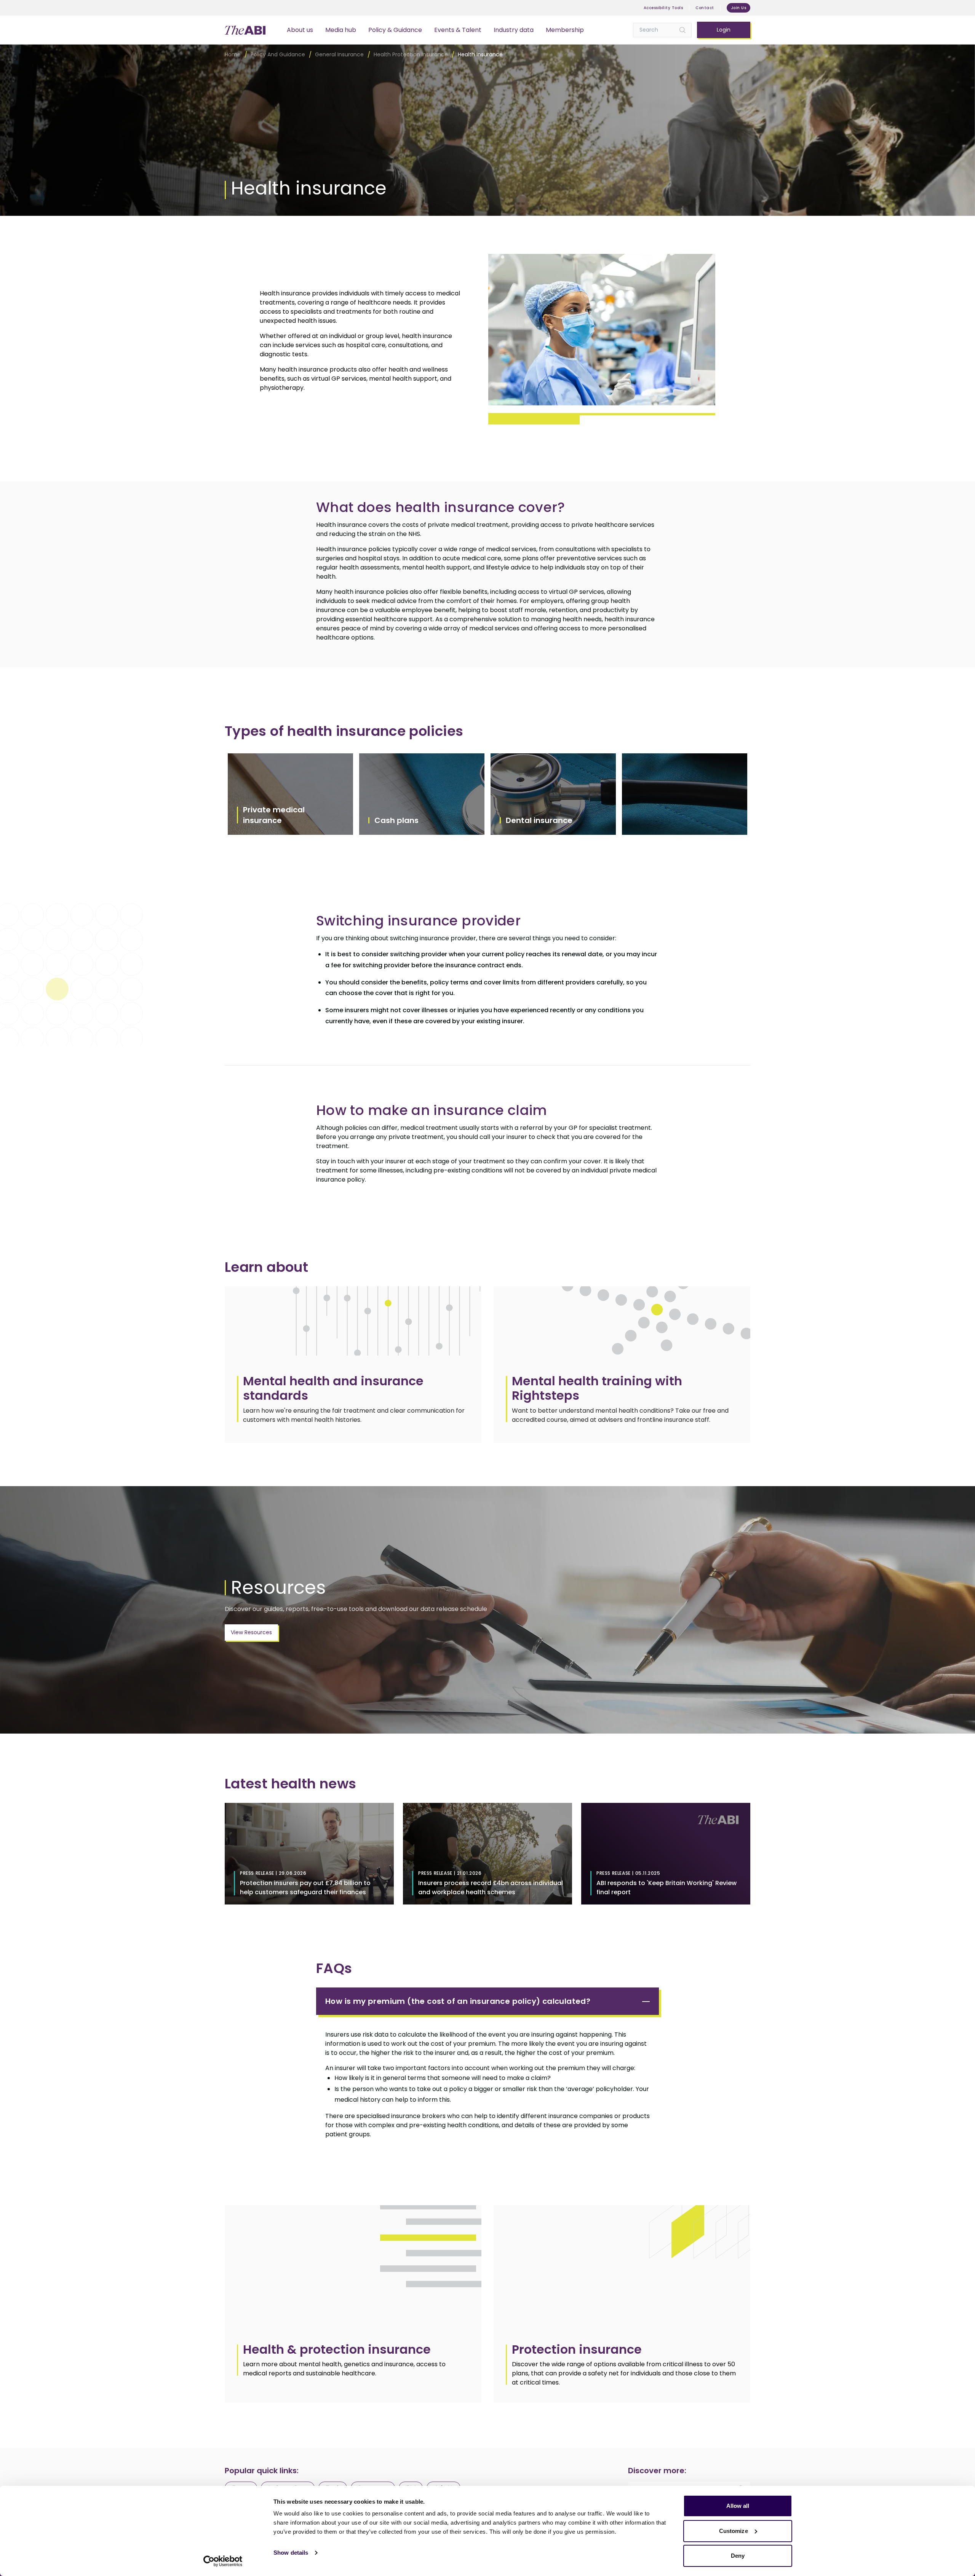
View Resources (251, 1632)
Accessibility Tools (663, 8)
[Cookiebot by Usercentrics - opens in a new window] (223, 2561)
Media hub (341, 30)
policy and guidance (278, 54)
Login (724, 30)
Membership (565, 30)
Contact (705, 8)
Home (233, 54)
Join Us (739, 8)
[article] (353, 2304)
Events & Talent (458, 30)
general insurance (339, 54)
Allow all (738, 2506)
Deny (738, 2556)
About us (300, 30)
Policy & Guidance (395, 30)
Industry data (514, 30)
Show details (291, 2553)
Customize (734, 2531)
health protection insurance (411, 54)
